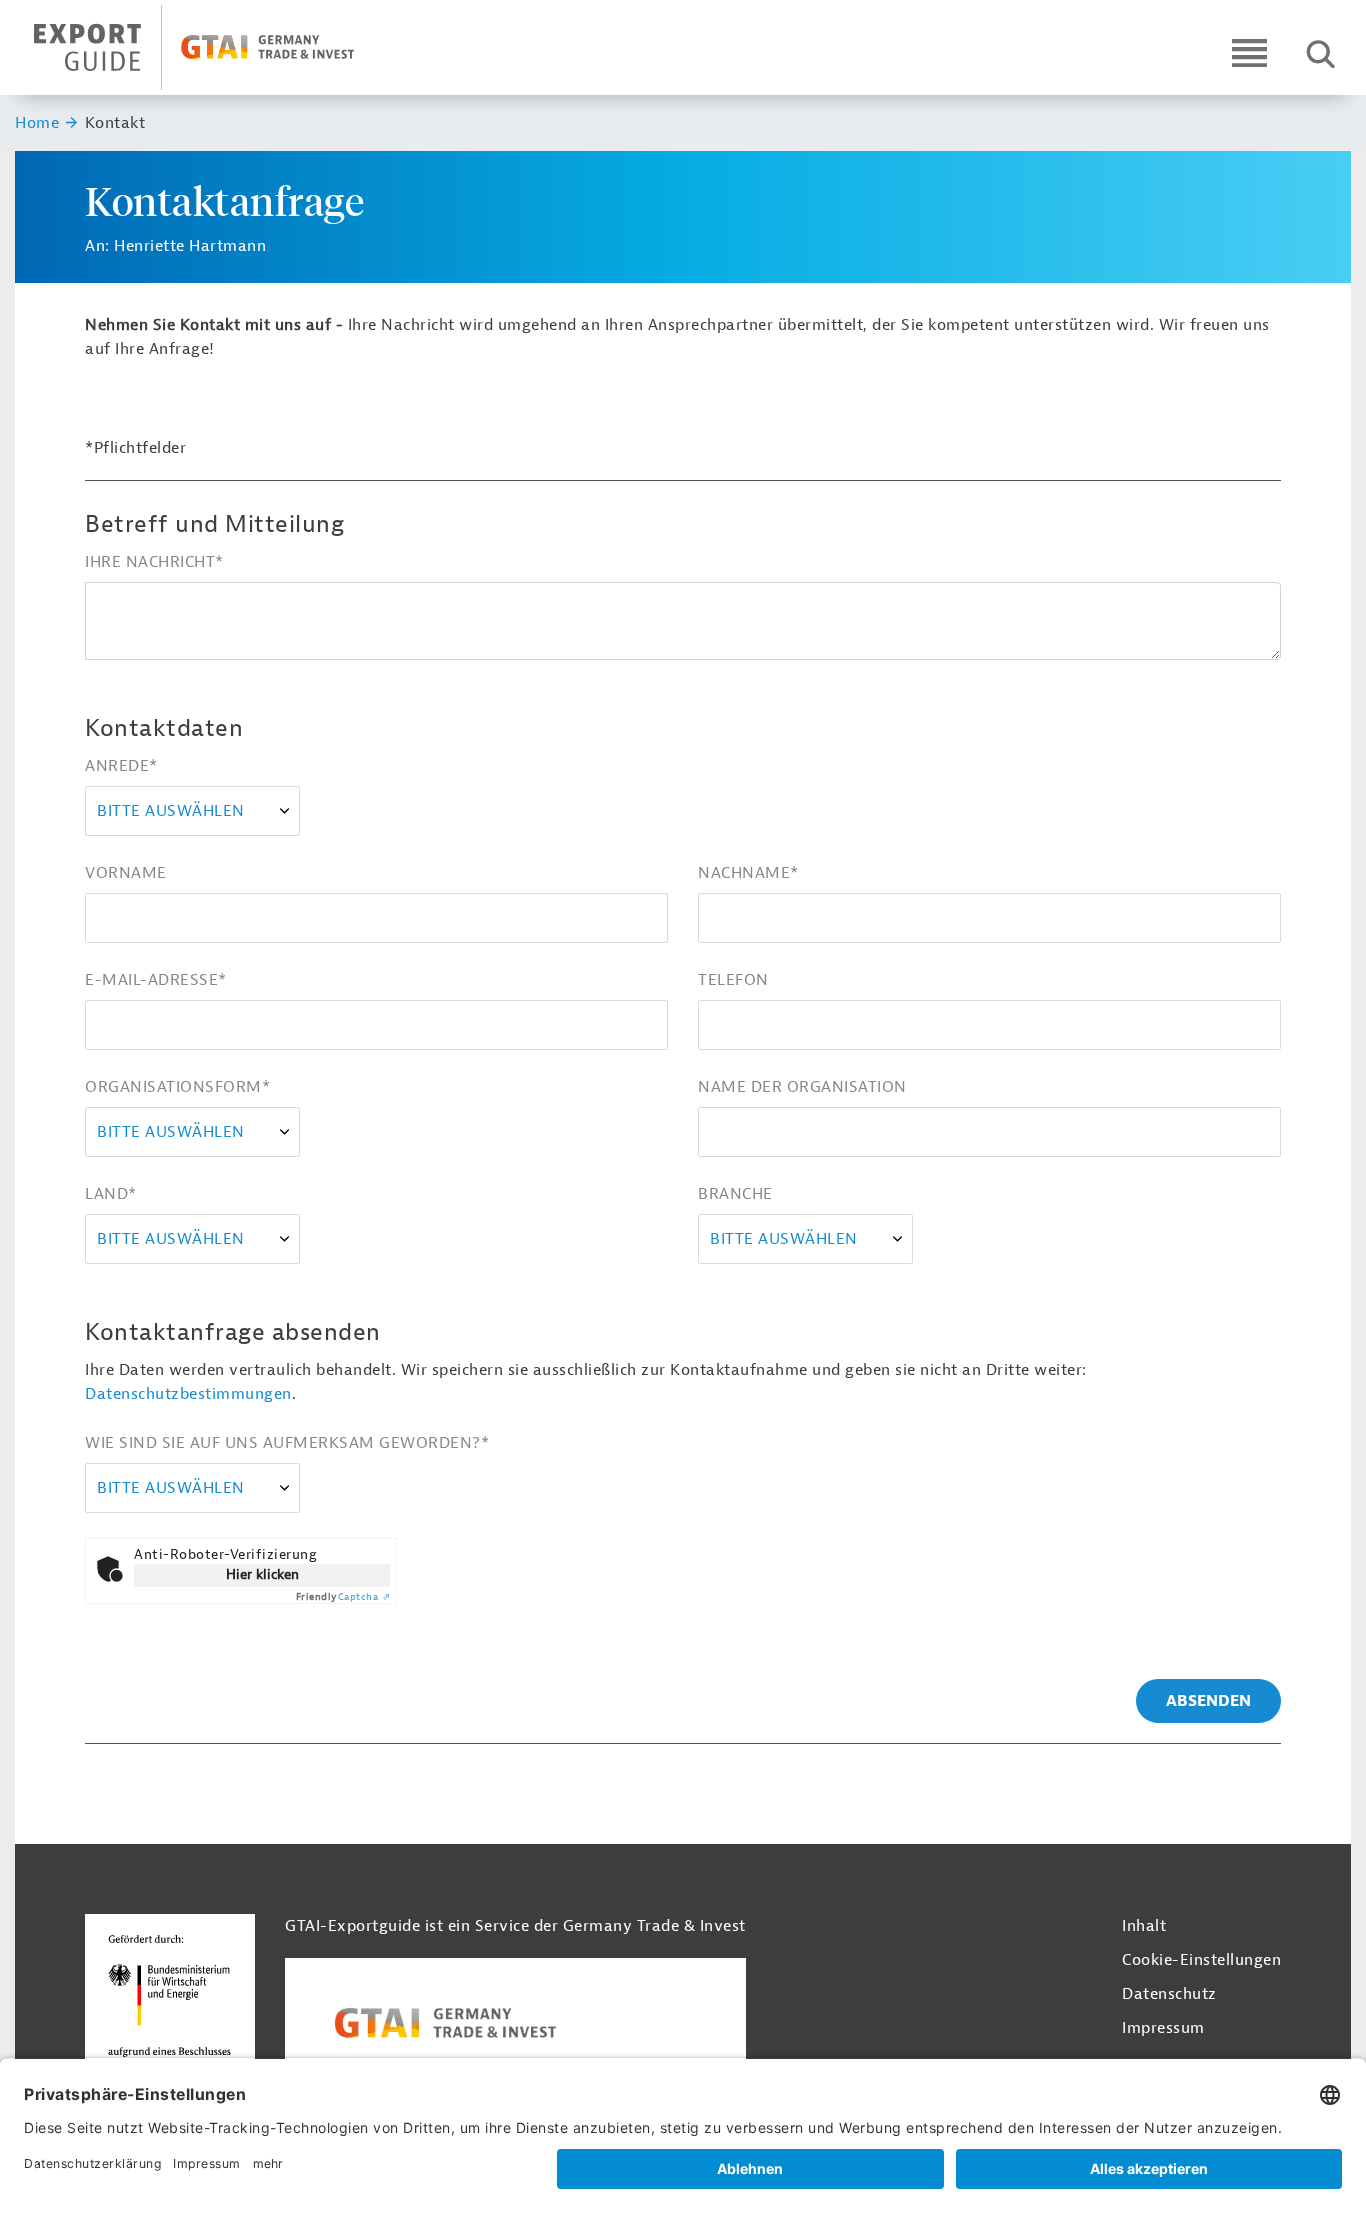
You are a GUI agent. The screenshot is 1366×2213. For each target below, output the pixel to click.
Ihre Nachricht (154, 562)
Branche (735, 1194)
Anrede (121, 766)
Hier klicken (262, 1574)
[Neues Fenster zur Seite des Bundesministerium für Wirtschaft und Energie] (170, 2001)
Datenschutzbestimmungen (188, 1394)
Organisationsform (177, 1087)
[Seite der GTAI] (515, 2023)
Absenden (1208, 1701)
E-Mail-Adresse (156, 980)
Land (111, 1194)
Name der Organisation (802, 1087)
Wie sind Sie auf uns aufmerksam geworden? (287, 1443)
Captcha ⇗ (343, 1596)
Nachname (748, 873)
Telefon (733, 980)
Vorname (126, 873)
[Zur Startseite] (211, 47)
